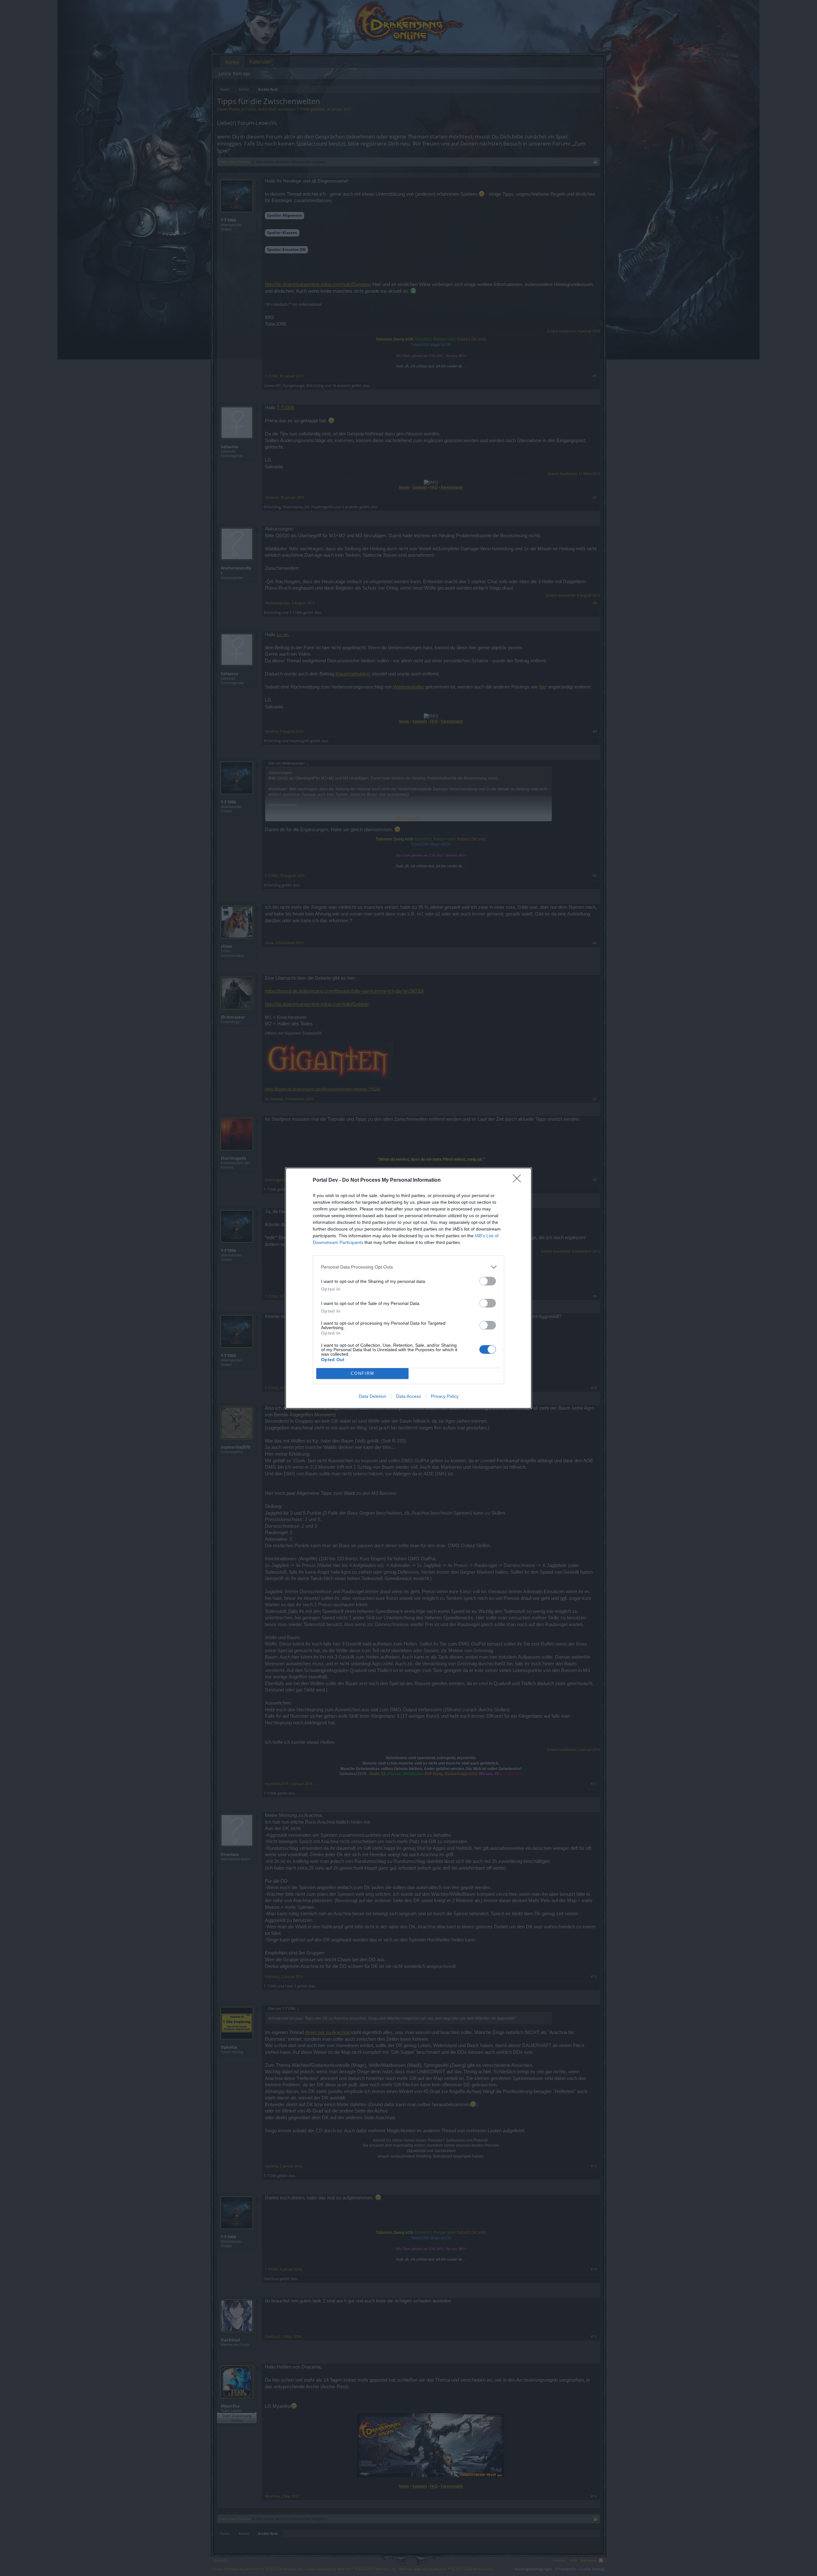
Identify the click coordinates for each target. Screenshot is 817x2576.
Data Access (408, 1396)
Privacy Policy (445, 1396)
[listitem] (408, 1267)
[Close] (519, 1180)
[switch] (488, 1281)
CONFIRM (363, 1373)
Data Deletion (372, 1396)
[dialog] (408, 1288)
